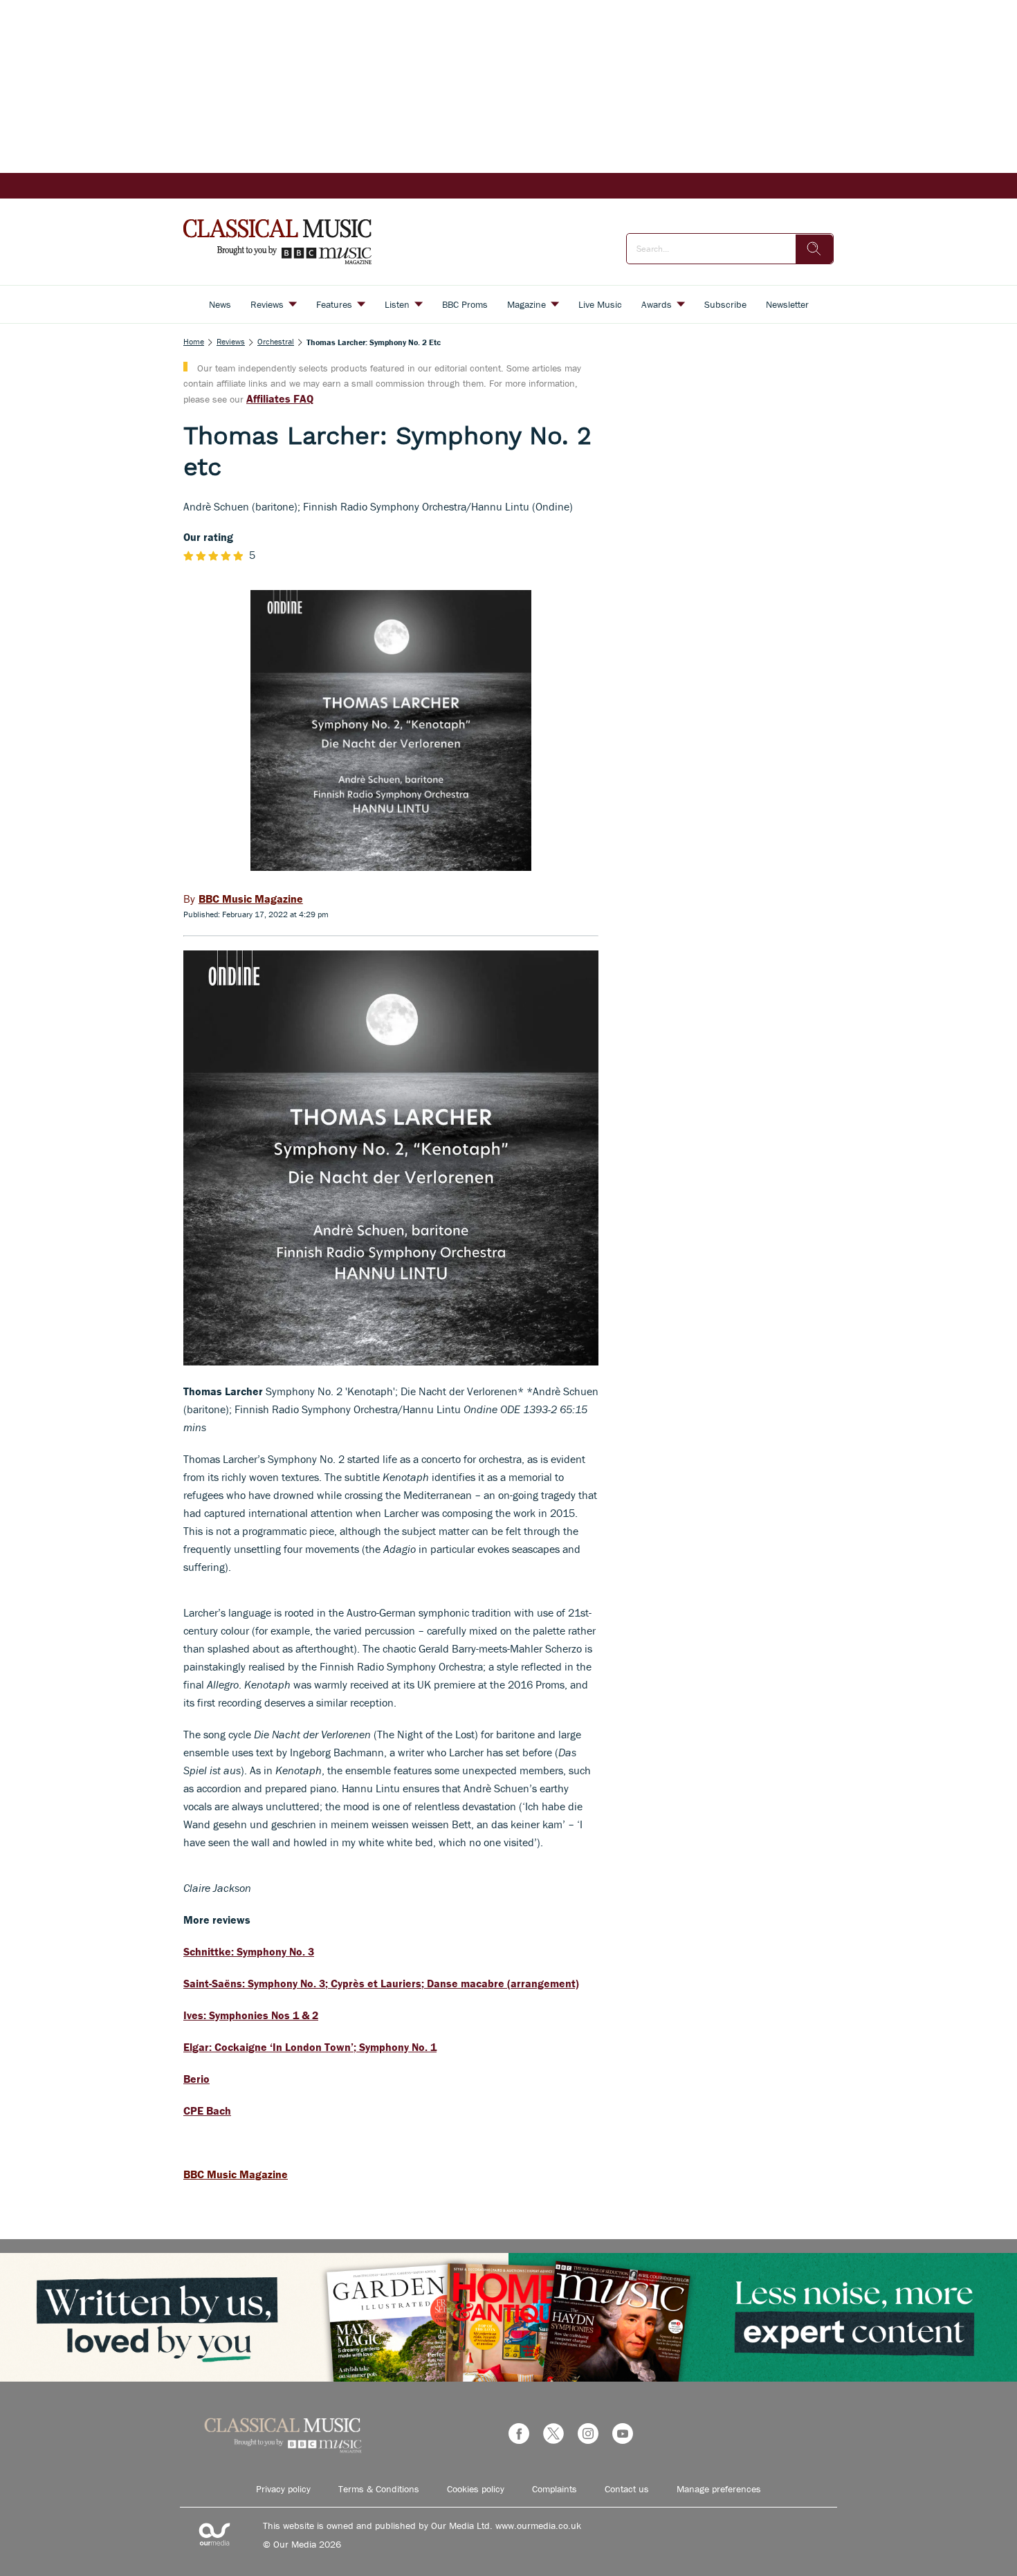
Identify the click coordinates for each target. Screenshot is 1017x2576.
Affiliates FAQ (280, 398)
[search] (814, 249)
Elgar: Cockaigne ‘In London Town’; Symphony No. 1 (310, 2047)
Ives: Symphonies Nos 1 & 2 (251, 2015)
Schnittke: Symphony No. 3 (249, 1951)
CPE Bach (207, 2110)
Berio (196, 2079)
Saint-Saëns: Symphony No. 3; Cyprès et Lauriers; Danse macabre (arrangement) (381, 1983)
